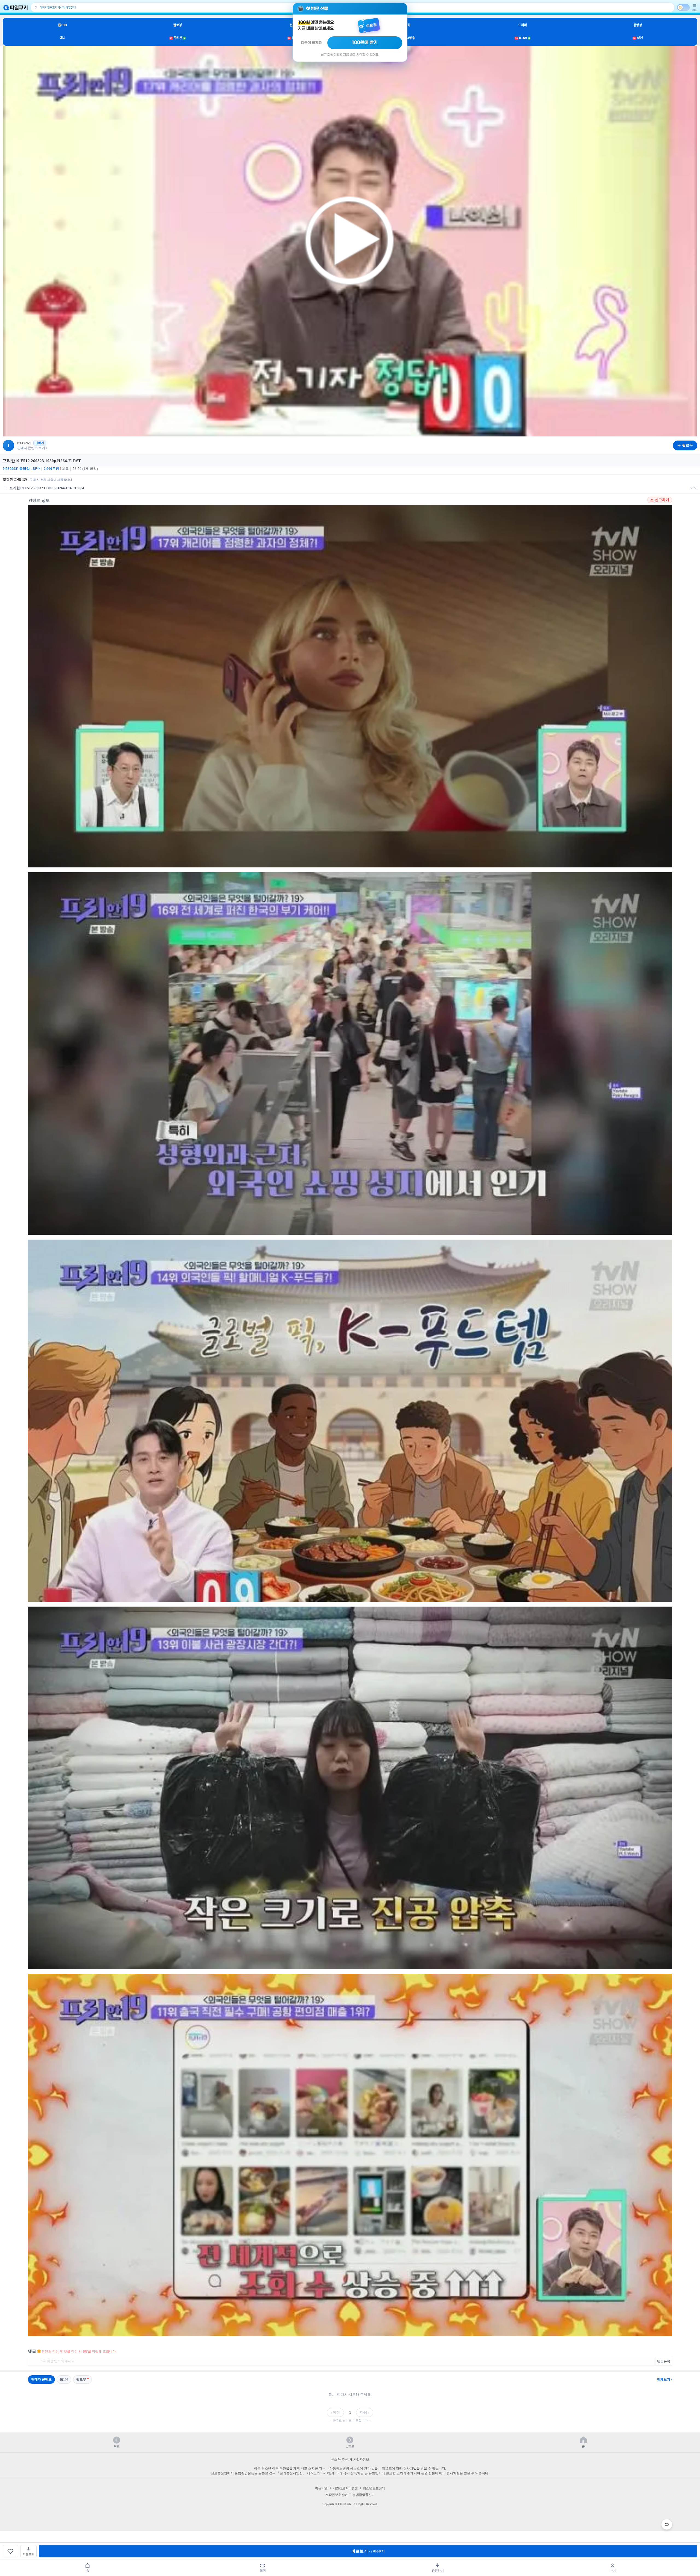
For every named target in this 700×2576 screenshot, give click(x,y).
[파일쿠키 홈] (16, 8)
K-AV (522, 38)
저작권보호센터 (336, 2495)
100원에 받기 (365, 43)
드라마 (523, 25)
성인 (638, 38)
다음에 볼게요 (311, 43)
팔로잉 (177, 25)
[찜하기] (10, 2551)
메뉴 (695, 10)
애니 (62, 38)
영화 (408, 25)
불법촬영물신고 (364, 2495)
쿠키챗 (177, 38)
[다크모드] (683, 7)
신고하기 (662, 500)
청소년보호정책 (374, 2488)
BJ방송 (408, 38)
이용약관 (321, 2488)
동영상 (638, 25)
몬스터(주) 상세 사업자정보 (350, 2460)
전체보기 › (665, 2379)
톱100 (62, 25)
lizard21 (25, 443)
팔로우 (81, 2379)
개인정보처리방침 (345, 2488)
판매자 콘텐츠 (41, 2379)
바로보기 (368, 2551)
